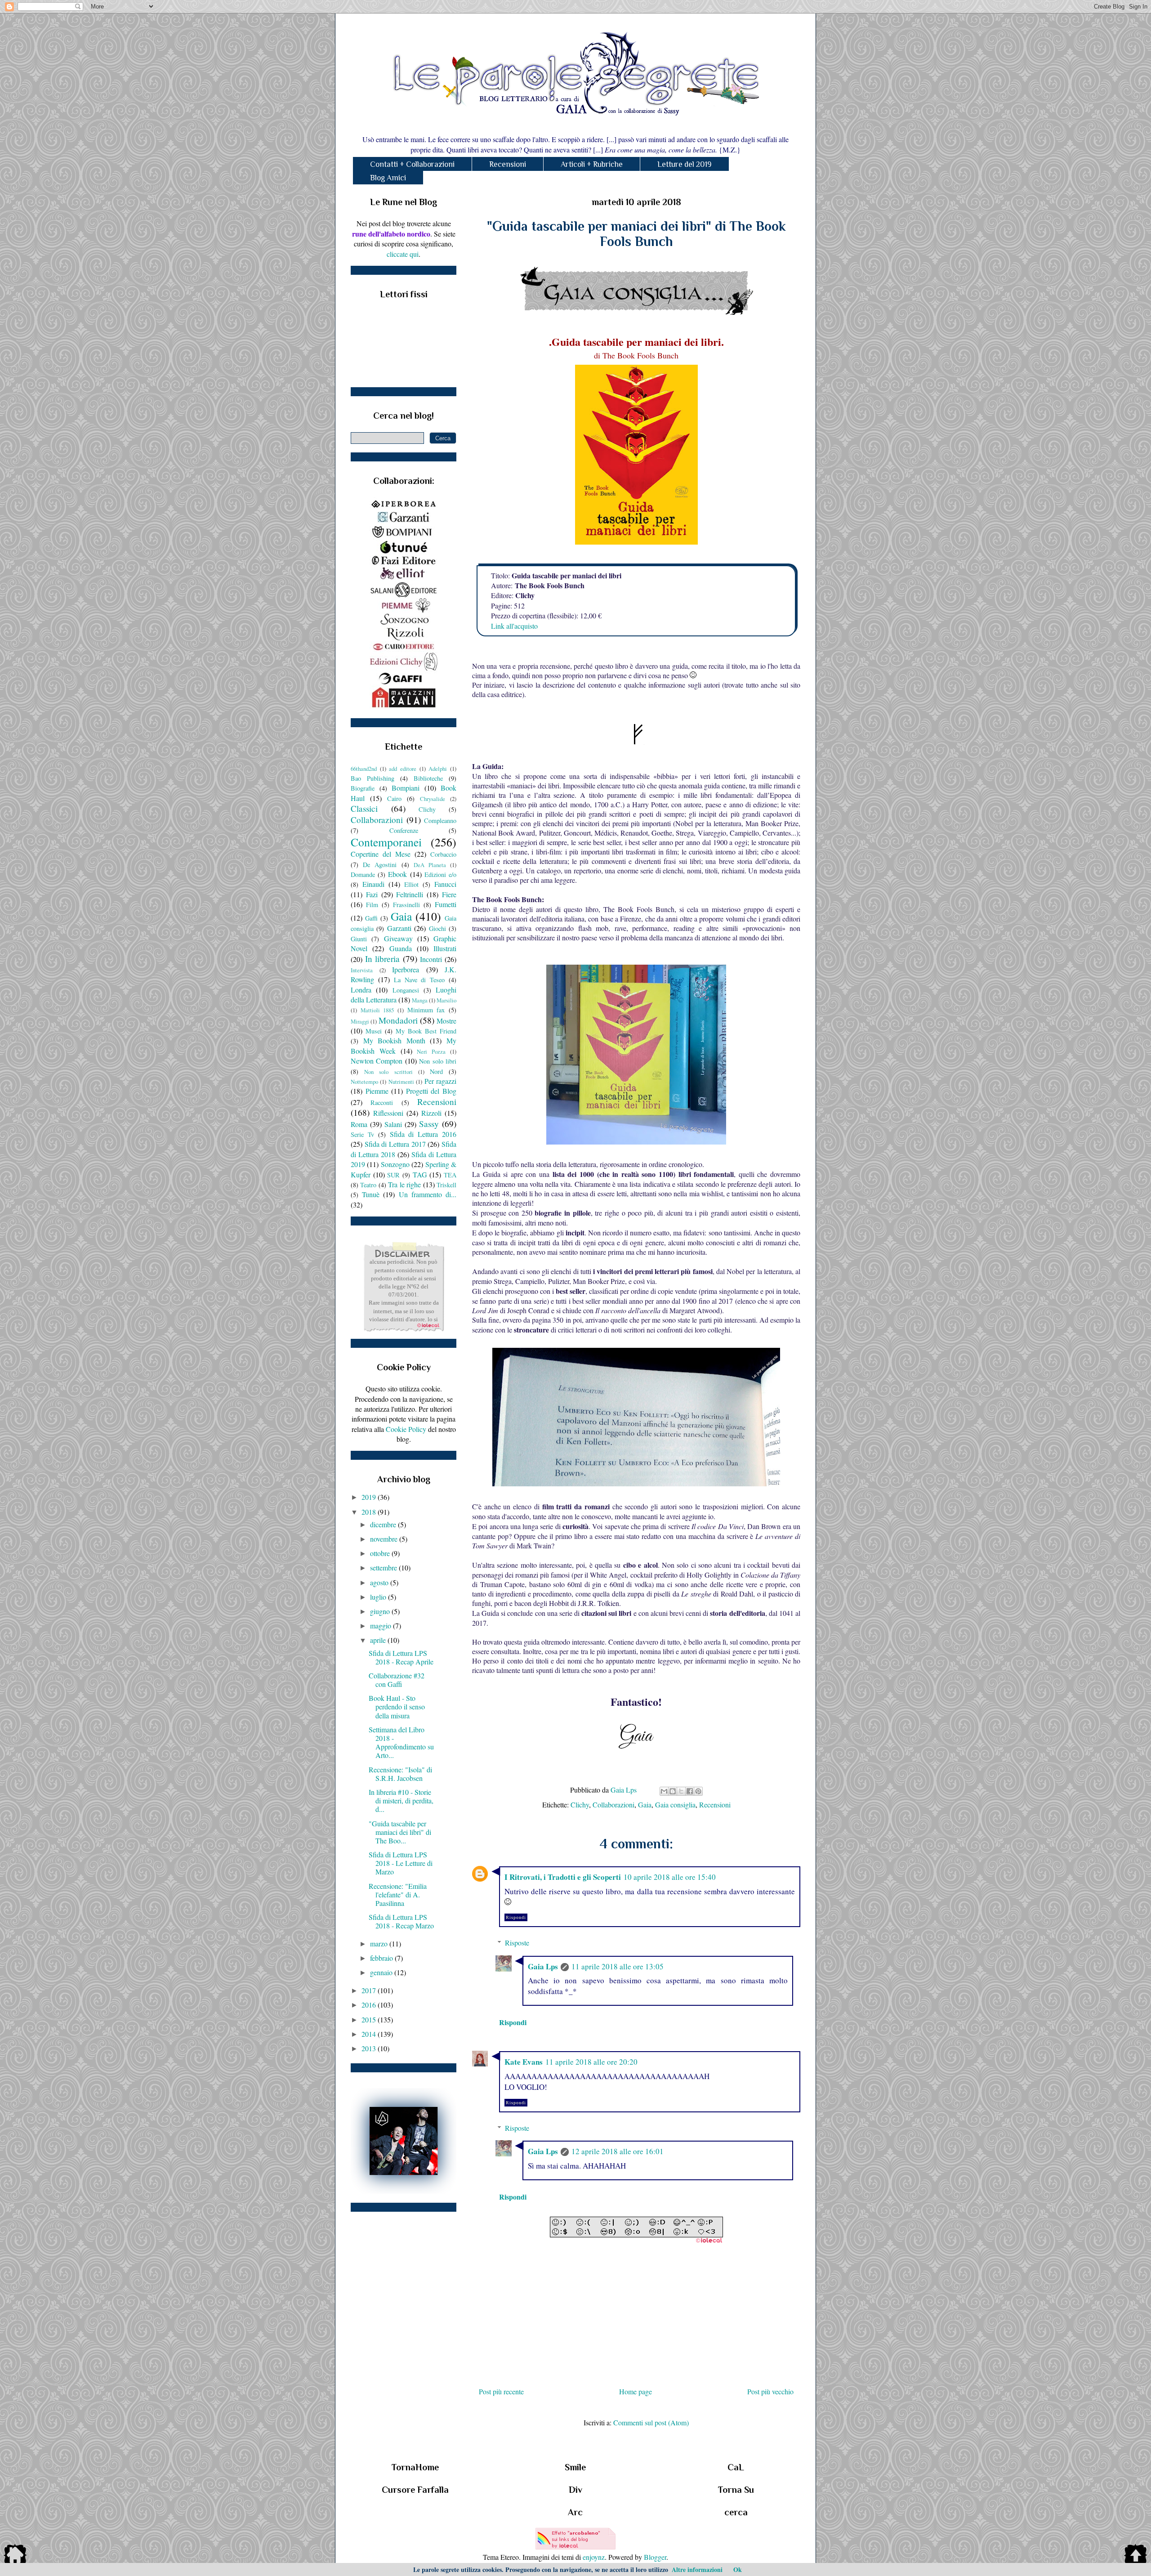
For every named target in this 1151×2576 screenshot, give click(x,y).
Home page (636, 2391)
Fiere (449, 894)
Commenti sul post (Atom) (651, 2422)
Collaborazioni (613, 1805)
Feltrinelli (410, 894)
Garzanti (399, 928)
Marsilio (446, 1000)
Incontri (431, 959)
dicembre (384, 1524)
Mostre (446, 1021)
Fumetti (446, 904)
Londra (361, 990)
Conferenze (404, 830)
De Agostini (380, 865)
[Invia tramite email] (664, 1791)
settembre (384, 1568)
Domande (363, 874)
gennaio (382, 1972)
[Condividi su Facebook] (690, 1791)
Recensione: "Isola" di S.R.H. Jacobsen (400, 1774)
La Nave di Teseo (419, 980)
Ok (738, 2569)
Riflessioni (388, 1113)
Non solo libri (438, 1061)
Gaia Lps (543, 1966)
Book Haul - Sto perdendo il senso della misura (397, 1706)
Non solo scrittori (388, 1072)
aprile (379, 1640)
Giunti (359, 939)
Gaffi (371, 918)
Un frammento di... (428, 1194)
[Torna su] (1136, 2555)
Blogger (655, 2557)
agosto (380, 1582)
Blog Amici (388, 178)
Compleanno (440, 821)
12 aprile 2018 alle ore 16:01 (618, 2151)
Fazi (372, 894)
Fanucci (445, 884)
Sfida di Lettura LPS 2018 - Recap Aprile (401, 1657)
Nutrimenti (401, 1082)
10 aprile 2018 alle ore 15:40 (670, 1877)
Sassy (429, 1124)
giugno (381, 1611)
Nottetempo (364, 1082)
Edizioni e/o (440, 874)
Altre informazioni (697, 2569)
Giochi (437, 928)
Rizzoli (431, 1113)
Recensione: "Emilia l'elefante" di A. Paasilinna (398, 1894)
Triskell (446, 1185)
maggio (381, 1626)
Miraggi (360, 1021)
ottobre (381, 1553)
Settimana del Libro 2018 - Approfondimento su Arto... (401, 1742)
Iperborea (406, 969)
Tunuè (371, 1194)
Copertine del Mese (381, 854)
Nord (436, 1071)
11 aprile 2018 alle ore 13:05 (618, 1966)
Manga (420, 1000)
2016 (370, 2005)
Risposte (517, 1943)
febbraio (382, 1958)
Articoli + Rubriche (592, 164)
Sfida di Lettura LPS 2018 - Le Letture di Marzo (401, 1863)
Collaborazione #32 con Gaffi (397, 1680)
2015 (370, 2019)
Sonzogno (395, 1164)
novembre (385, 1539)
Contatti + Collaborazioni (412, 164)
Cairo (394, 798)
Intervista (362, 970)
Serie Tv (362, 1134)
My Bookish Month (394, 1040)
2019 (370, 1497)
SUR (393, 1175)
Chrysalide (433, 799)
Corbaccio (443, 854)
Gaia (645, 1805)
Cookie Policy (406, 1429)
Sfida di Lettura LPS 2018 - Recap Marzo (401, 1921)
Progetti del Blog (431, 1091)
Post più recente (501, 2391)
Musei (374, 1031)
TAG (420, 1174)
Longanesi (406, 990)
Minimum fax (426, 1010)
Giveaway (398, 938)
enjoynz (594, 2557)
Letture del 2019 (685, 164)
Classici (364, 808)
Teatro (368, 1185)
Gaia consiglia (675, 1805)
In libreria (383, 959)
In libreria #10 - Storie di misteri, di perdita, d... (401, 1800)
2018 (370, 1512)
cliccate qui (403, 254)
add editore (403, 769)
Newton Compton (377, 1061)
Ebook (397, 874)
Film (372, 905)
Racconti (382, 1102)
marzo (380, 1943)
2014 (370, 2034)
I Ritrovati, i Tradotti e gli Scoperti (563, 1877)
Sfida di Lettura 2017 (395, 1144)
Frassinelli (406, 905)
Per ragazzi (440, 1081)
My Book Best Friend (426, 1031)
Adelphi (438, 769)
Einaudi (373, 884)
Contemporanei (386, 842)
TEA (450, 1175)
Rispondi (516, 1917)
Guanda (401, 948)
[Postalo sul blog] (673, 1791)
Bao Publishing (373, 778)
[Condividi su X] (681, 1791)
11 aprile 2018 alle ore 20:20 (591, 2062)
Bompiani (406, 788)
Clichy (580, 1805)
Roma (359, 1124)
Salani (393, 1124)
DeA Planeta (430, 865)
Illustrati (445, 948)
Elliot (411, 884)
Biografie (363, 788)
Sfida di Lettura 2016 (423, 1134)
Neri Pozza (431, 1051)
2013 (370, 2048)
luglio (379, 1597)
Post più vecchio (770, 2391)
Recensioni (508, 164)
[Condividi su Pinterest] (698, 1791)
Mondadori (398, 1020)
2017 (370, 1990)
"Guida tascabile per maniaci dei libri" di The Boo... (400, 1832)
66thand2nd (364, 769)
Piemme (377, 1091)
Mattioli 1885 (377, 1010)
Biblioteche (428, 778)
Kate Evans (524, 2062)
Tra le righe (404, 1184)
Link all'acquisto (514, 626)
